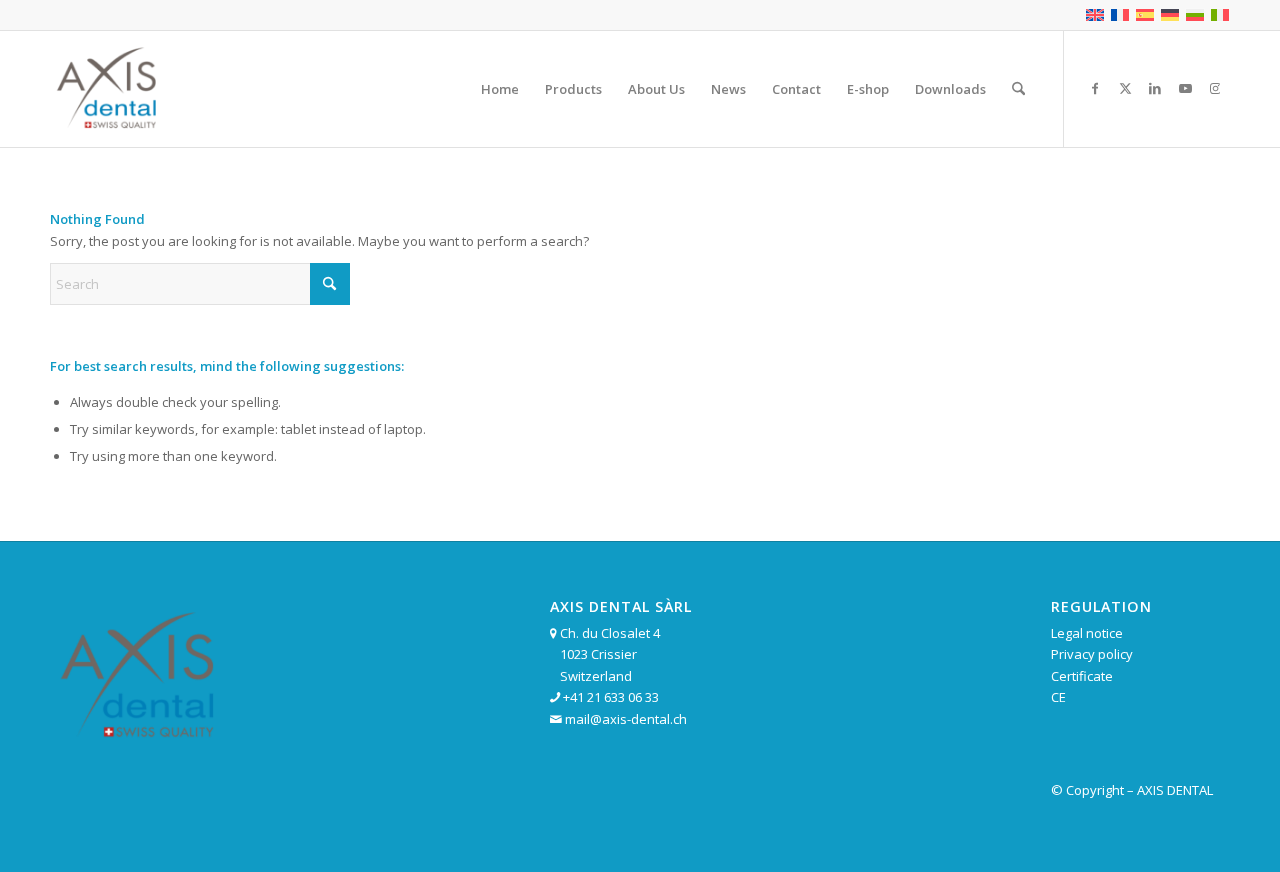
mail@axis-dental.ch (626, 719)
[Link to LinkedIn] (1155, 88)
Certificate (1082, 676)
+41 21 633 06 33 (611, 697)
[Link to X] (1125, 88)
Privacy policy (1092, 654)
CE (1058, 697)
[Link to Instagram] (1215, 88)
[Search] (1018, 89)
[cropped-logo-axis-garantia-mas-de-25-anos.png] (108, 89)
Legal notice (1087, 633)
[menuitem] (500, 89)
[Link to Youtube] (1185, 88)
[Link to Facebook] (1095, 88)
